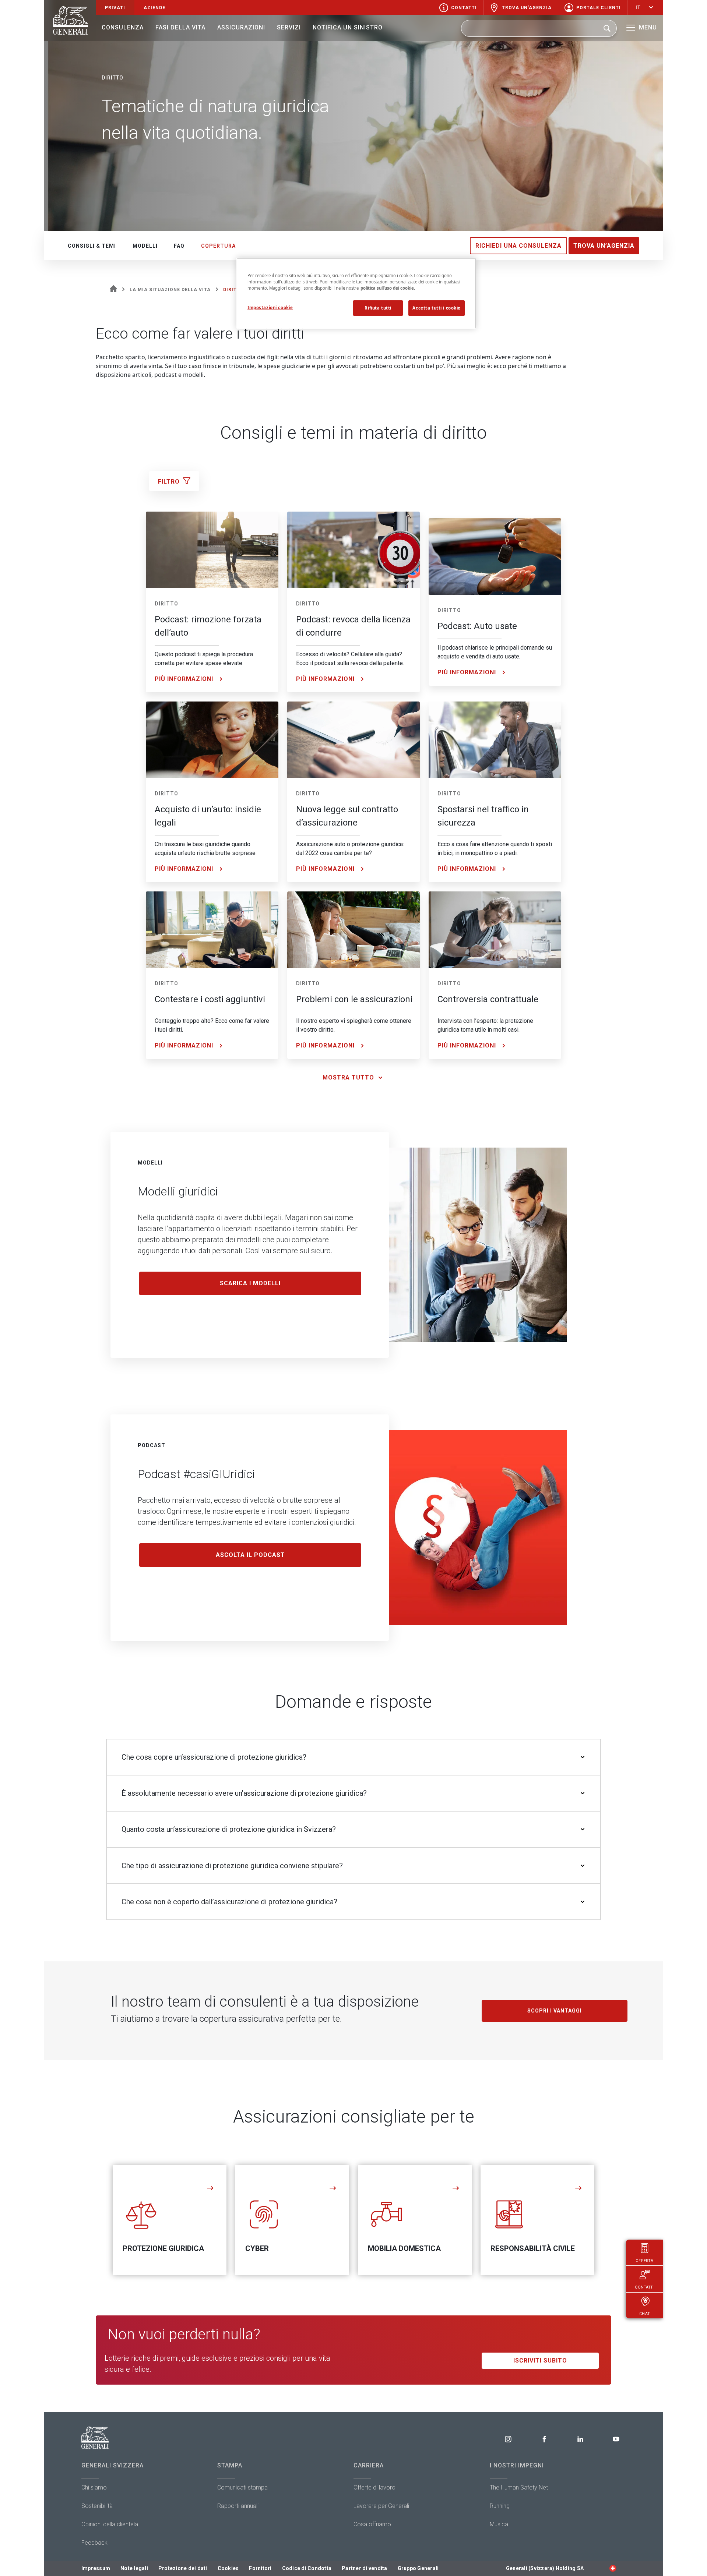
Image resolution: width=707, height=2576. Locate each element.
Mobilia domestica (404, 2248)
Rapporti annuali (238, 2506)
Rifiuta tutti (378, 308)
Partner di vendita (365, 2568)
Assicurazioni (241, 27)
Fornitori (260, 2568)
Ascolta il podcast (250, 1555)
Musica (499, 2524)
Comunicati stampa (242, 2487)
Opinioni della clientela (110, 2524)
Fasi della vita (180, 27)
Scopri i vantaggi (555, 2011)
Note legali (134, 2568)
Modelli (145, 246)
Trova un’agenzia (604, 246)
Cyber (257, 2248)
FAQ (179, 246)
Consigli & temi (92, 246)
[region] (356, 293)
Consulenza (123, 27)
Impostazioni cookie (270, 308)
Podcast (152, 1445)
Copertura (218, 246)
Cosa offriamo (372, 2524)
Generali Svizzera (112, 2465)
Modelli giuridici (178, 1191)
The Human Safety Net (519, 2487)
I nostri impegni (517, 2465)
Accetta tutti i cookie (437, 308)
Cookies (228, 2568)
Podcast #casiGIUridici (196, 1474)
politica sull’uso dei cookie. (388, 288)
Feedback (94, 2543)
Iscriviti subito (540, 2361)
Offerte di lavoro (374, 2487)
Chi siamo (94, 2487)
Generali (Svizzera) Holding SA (545, 2568)
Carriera (369, 2465)
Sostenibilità (97, 2506)
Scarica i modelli (250, 1283)
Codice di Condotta (307, 2568)
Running (500, 2506)
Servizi (289, 27)
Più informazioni (184, 679)
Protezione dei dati (183, 2568)
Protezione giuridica (163, 2248)
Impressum (96, 2568)
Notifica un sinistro (348, 27)
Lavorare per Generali (381, 2506)
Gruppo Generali (418, 2568)
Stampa (230, 2465)
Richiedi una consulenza (518, 246)
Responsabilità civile (533, 2248)
